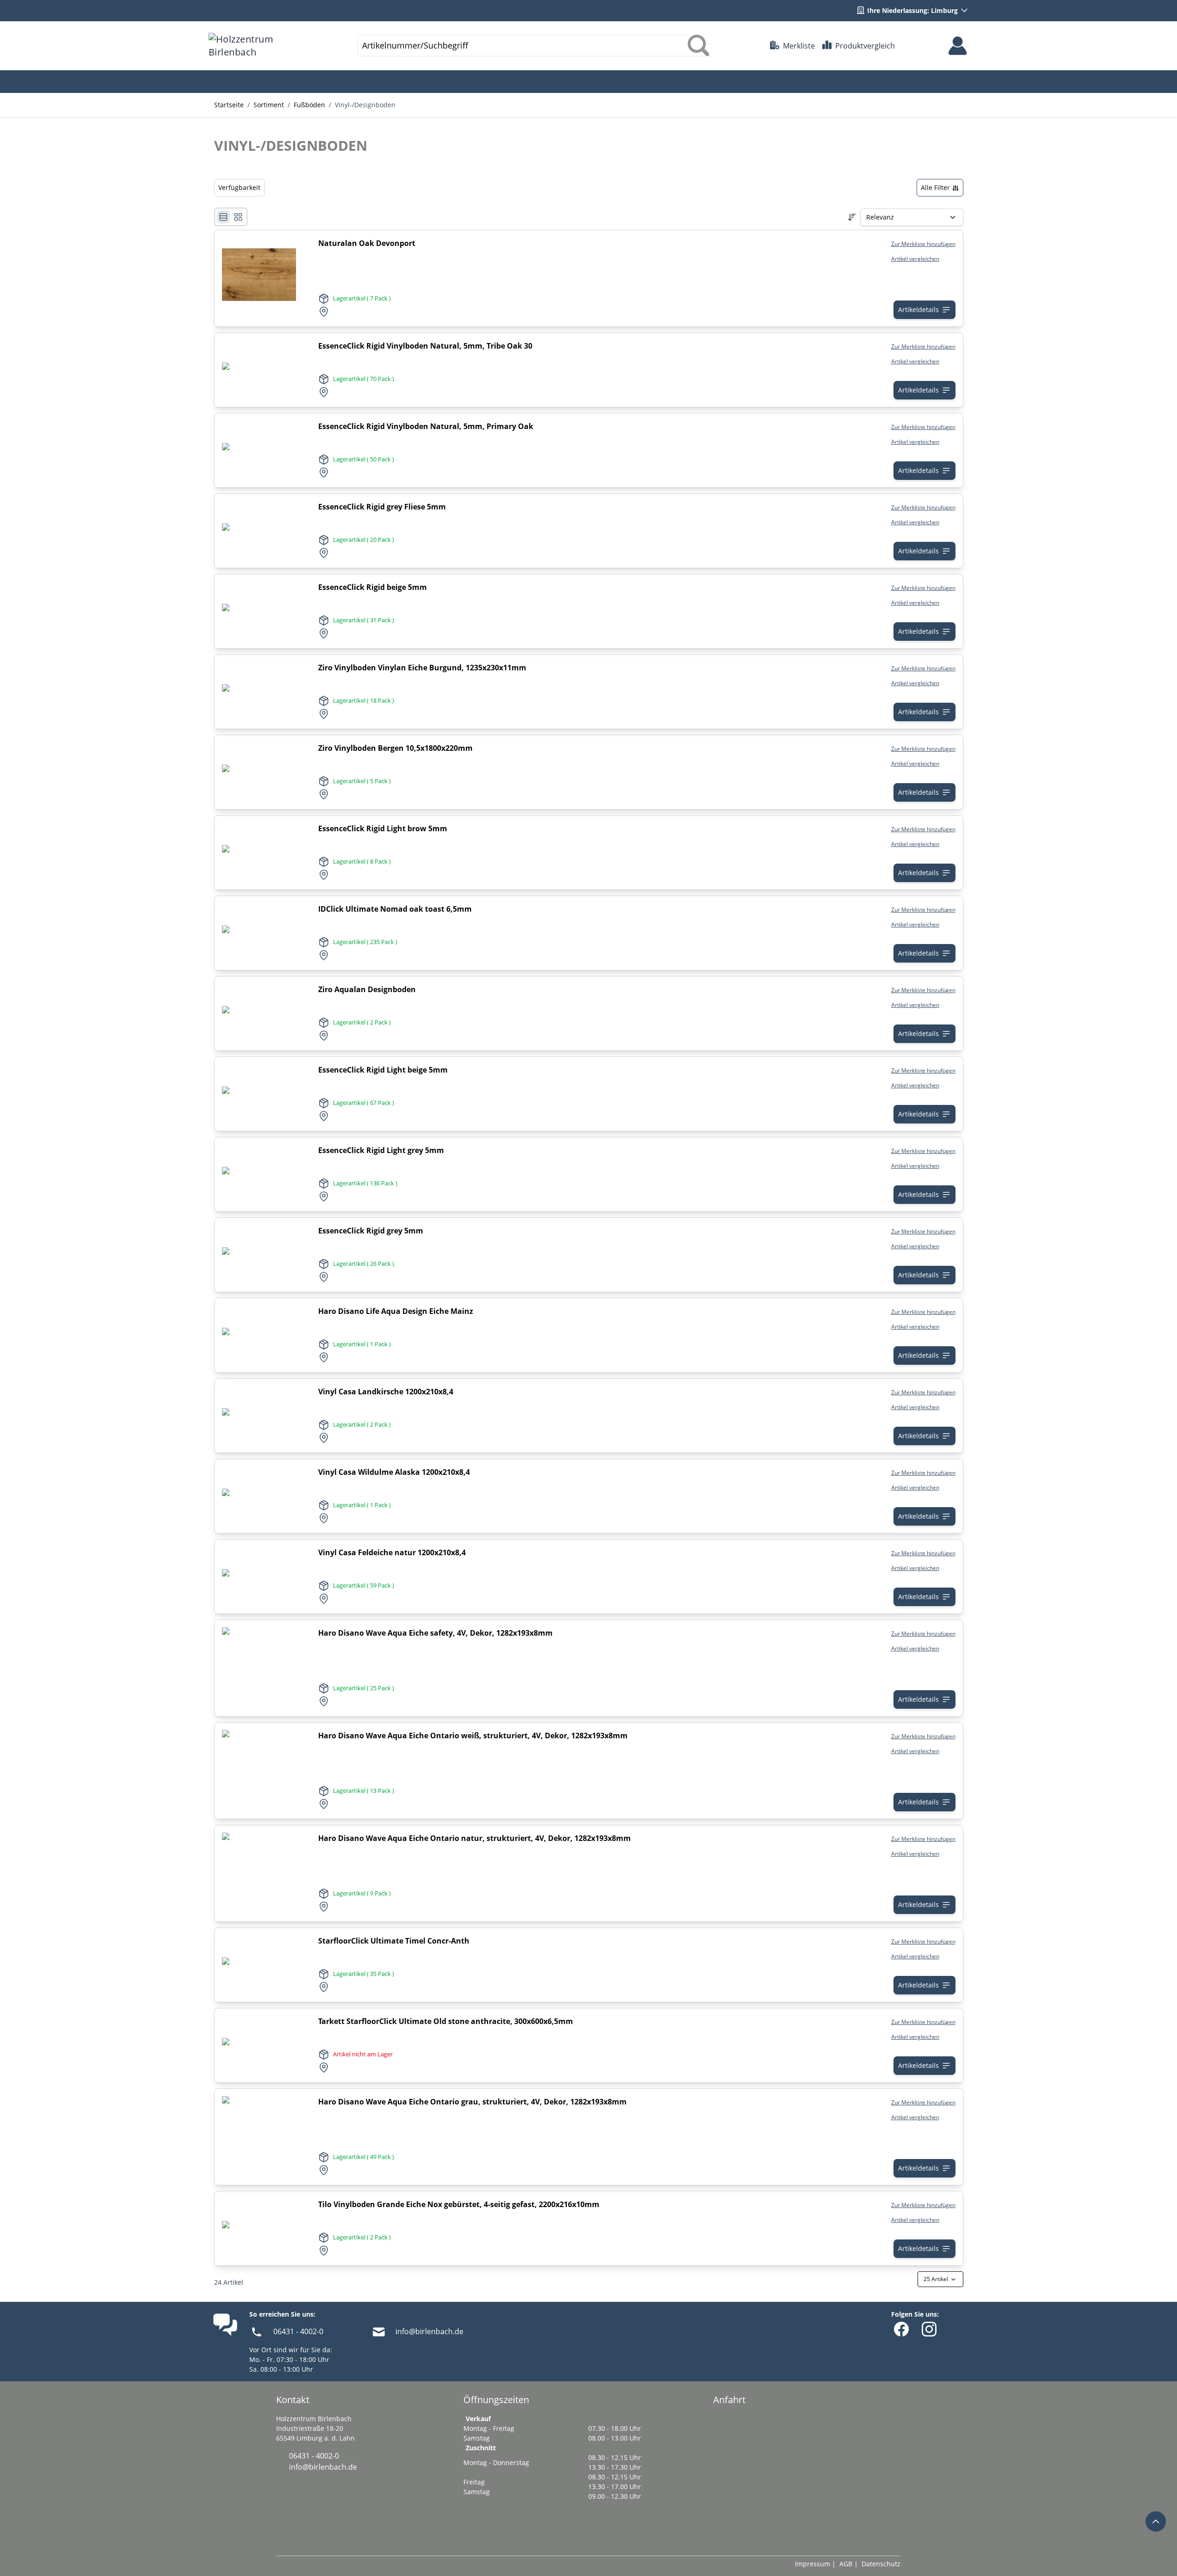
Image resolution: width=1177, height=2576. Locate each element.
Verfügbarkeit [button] (239, 187)
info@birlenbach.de (429, 2331)
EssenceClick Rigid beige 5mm (373, 587)
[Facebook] (901, 2329)
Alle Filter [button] (936, 187)
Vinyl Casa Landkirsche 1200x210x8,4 (386, 1392)
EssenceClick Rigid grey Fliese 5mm (382, 507)
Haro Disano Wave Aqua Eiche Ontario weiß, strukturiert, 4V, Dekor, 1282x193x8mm (473, 1736)
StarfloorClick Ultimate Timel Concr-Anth (394, 1941)
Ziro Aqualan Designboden (367, 989)
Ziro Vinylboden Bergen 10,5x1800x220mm (395, 748)
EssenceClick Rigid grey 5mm (371, 1231)
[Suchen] (698, 46)
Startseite (229, 105)
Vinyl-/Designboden (365, 105)
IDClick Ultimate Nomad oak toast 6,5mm (395, 909)
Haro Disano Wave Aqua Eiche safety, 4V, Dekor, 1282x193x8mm (435, 1633)
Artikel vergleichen (915, 259)
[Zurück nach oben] (1156, 2521)
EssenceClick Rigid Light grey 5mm (381, 1150)
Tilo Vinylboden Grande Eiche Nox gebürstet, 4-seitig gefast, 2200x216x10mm (459, 2204)
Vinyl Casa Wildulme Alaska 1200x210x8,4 (394, 1472)
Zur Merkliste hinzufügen (923, 244)
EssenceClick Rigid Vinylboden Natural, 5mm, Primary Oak (426, 426)
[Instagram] (929, 2329)
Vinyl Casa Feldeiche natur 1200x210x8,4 (392, 1552)
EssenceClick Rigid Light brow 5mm (383, 828)
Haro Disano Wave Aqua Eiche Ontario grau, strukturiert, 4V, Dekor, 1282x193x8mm (472, 2102)
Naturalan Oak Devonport (367, 243)
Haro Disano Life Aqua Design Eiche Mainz (396, 1311)
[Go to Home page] (253, 46)
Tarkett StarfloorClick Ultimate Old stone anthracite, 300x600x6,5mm (446, 2021)
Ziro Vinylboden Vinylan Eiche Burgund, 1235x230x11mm (422, 668)
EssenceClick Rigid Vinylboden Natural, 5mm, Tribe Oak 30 (425, 346)
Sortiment (269, 105)
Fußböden (309, 105)
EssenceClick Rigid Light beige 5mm (383, 1070)
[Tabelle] (238, 217)
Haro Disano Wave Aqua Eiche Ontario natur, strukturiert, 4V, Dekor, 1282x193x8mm (474, 1838)
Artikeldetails (918, 310)
